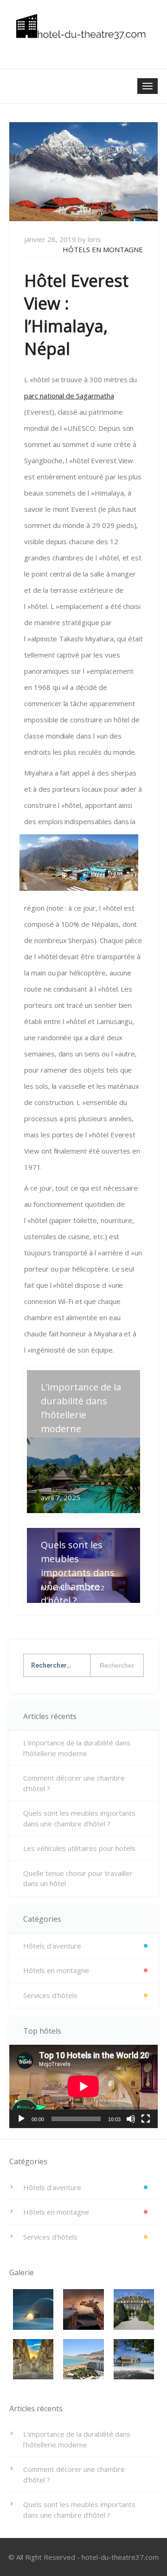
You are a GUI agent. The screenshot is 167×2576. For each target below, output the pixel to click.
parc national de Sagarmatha (69, 396)
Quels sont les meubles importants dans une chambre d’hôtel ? (79, 1818)
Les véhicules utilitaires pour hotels (79, 1848)
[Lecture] (21, 2119)
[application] (83, 2086)
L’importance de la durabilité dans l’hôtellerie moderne (77, 1748)
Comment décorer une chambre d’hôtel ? (74, 1783)
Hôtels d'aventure (52, 1946)
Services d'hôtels (50, 1995)
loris (94, 239)
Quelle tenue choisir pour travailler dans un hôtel (78, 1878)
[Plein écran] (146, 2119)
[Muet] (131, 2119)
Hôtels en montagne (103, 249)
